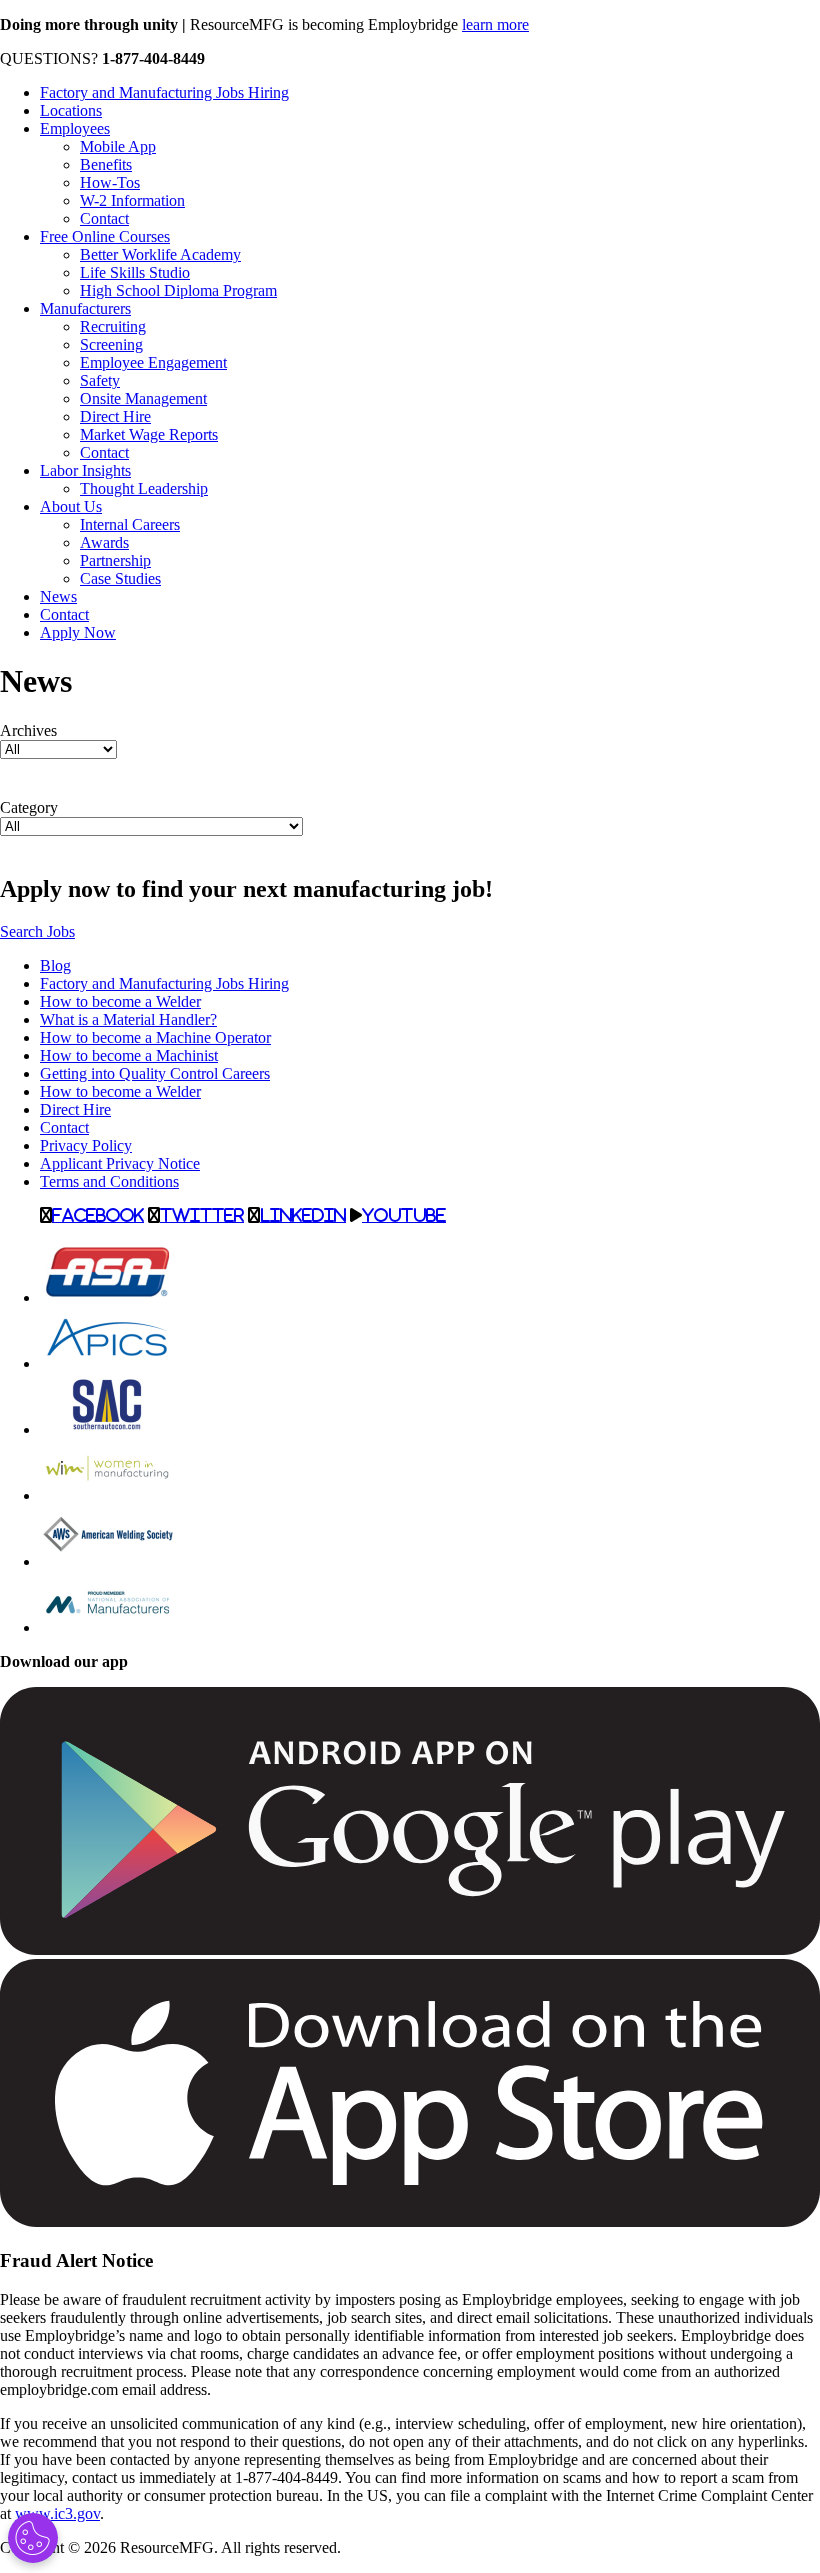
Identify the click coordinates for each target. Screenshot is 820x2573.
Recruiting (113, 326)
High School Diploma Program (178, 290)
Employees (75, 128)
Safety (100, 380)
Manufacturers (85, 308)
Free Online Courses (105, 236)
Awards (104, 542)
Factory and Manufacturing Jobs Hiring (164, 92)
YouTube (404, 1215)
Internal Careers (130, 524)
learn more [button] (495, 24)
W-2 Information (132, 200)
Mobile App (118, 146)
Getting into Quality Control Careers (155, 1073)
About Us (71, 506)
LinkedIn (303, 1215)
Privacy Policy (86, 1145)
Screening (111, 344)
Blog (55, 965)
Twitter (202, 1215)
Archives (28, 730)
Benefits (106, 164)
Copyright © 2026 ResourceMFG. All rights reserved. (170, 2547)
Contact (104, 218)
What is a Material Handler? (128, 1019)
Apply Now (78, 632)
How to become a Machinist (129, 1055)
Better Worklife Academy (160, 254)
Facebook (98, 1215)
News (58, 596)
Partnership (115, 560)
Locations (71, 110)
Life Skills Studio (135, 272)
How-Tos (110, 182)
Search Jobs (37, 931)
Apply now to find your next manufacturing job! (246, 889)
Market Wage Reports (149, 434)
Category (29, 807)
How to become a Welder (120, 1001)
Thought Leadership (144, 488)
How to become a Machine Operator (155, 1037)
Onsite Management (143, 398)
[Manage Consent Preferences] (33, 2538)
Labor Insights (85, 470)
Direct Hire (115, 416)
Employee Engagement (153, 362)
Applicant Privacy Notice (120, 1163)
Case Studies (120, 578)
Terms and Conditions (109, 1181)
